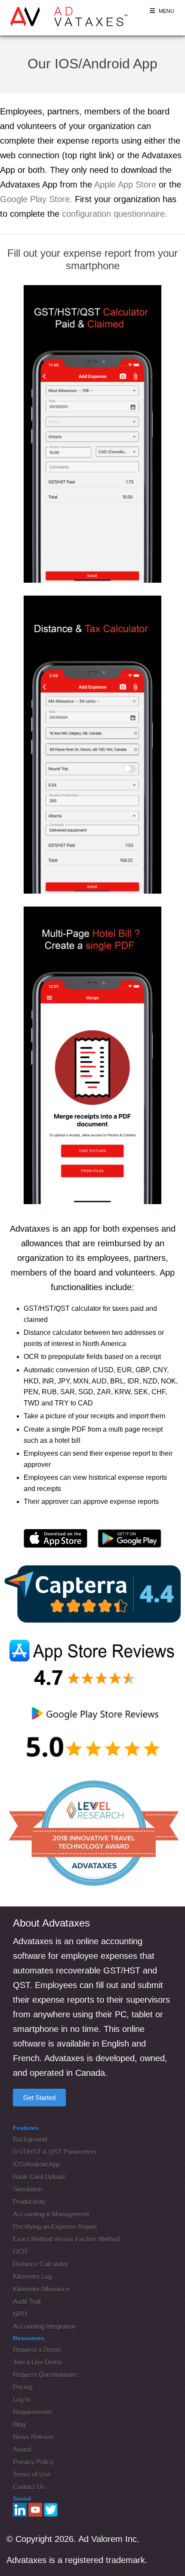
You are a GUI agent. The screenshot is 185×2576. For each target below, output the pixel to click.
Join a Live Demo (37, 2362)
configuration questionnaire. (115, 214)
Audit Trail (27, 2301)
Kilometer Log (32, 2276)
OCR (20, 2252)
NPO (20, 2314)
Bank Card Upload (39, 2177)
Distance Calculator (40, 2264)
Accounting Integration (44, 2326)
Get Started (39, 2098)
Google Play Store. (36, 199)
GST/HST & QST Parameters (55, 2152)
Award (22, 2449)
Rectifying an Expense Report (55, 2227)
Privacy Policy (33, 2462)
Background (30, 2139)
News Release (34, 2437)
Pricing (23, 2387)
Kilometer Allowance (41, 2289)
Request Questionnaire (45, 2375)
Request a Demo (37, 2350)
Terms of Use (32, 2474)
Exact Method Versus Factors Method (66, 2239)
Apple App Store (125, 184)
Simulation (28, 2189)
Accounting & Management (51, 2214)
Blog (19, 2424)
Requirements (33, 2412)
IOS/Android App (36, 2164)
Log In (22, 2399)
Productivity (29, 2202)
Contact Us (29, 2487)
